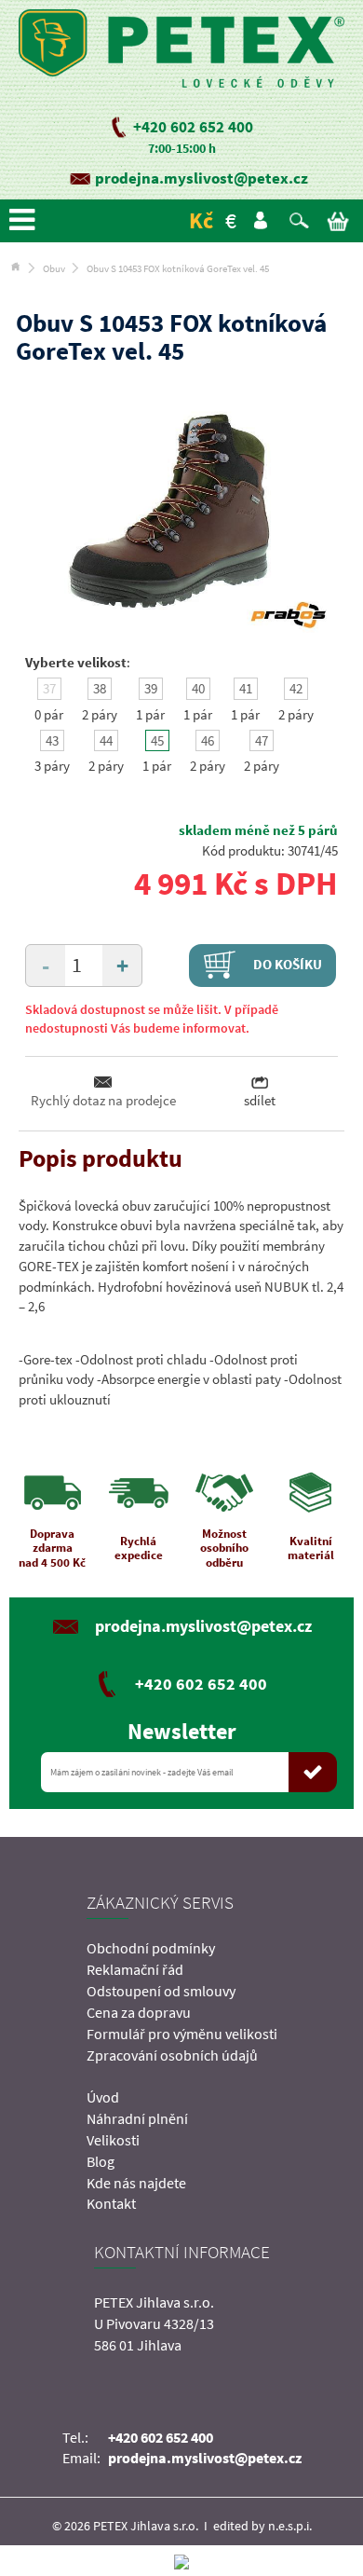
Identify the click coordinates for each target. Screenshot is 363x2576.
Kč (201, 220)
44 (106, 740)
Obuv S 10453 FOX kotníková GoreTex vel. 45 (178, 268)
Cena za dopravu (139, 2012)
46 (208, 740)
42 (296, 688)
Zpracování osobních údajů (172, 2055)
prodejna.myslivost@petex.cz (202, 178)
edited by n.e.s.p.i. (262, 2526)
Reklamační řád (135, 1969)
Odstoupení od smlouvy (161, 1991)
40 (198, 688)
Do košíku (286, 963)
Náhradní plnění (137, 2118)
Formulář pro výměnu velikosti (182, 2034)
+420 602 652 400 (193, 127)
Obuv (54, 268)
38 (100, 688)
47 (262, 740)
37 (49, 688)
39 (151, 688)
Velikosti (113, 2140)
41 (246, 688)
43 (52, 740)
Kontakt (111, 2203)
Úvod (103, 2097)
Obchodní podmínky (151, 1948)
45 (157, 740)
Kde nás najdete (136, 2183)
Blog (101, 2161)
